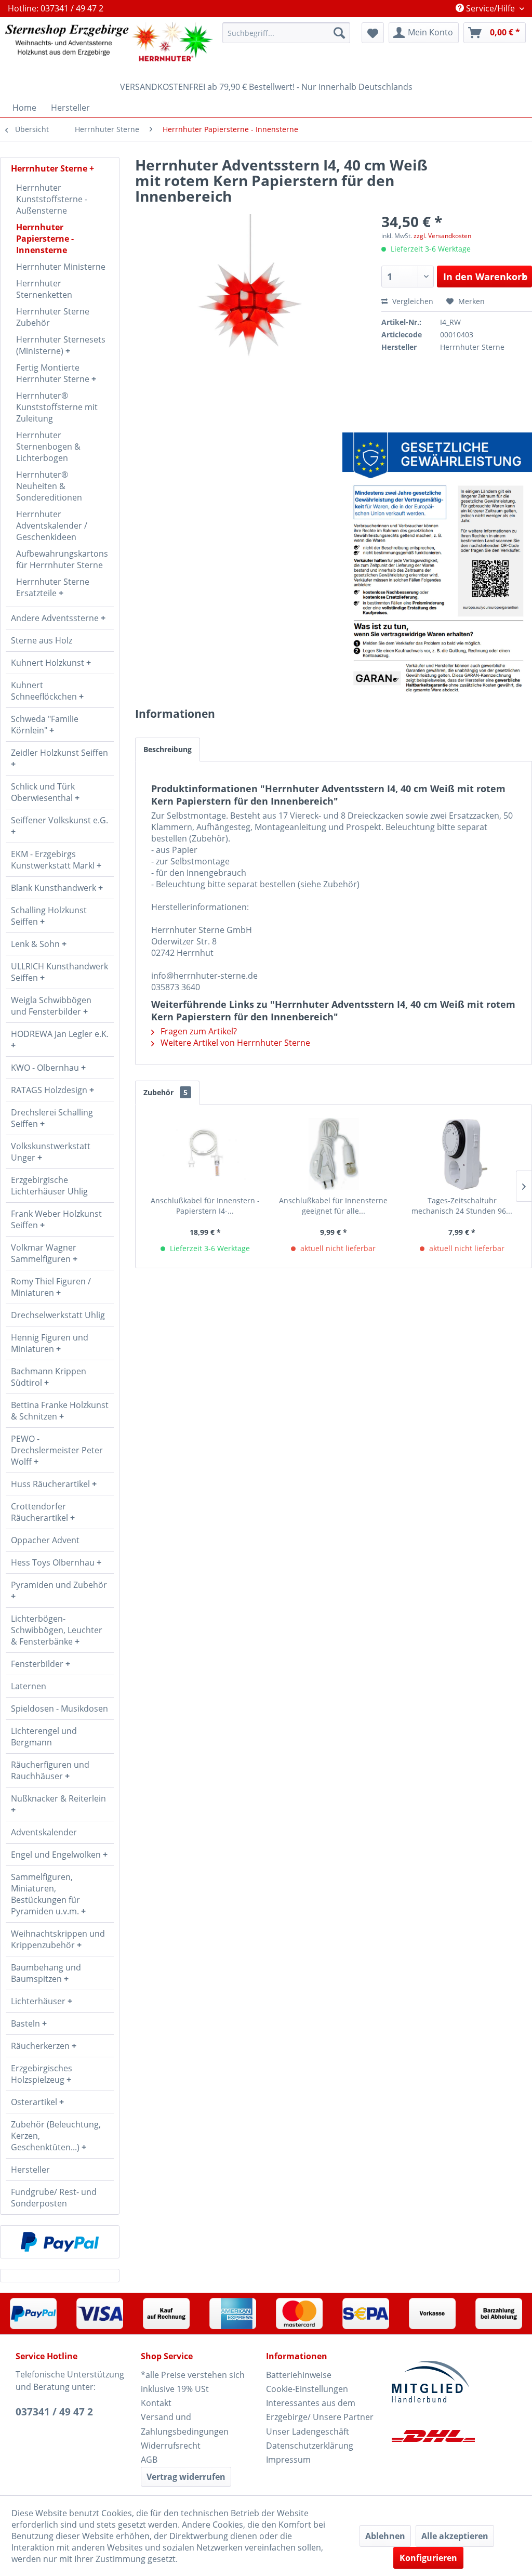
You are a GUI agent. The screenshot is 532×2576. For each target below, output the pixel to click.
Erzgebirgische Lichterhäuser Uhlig (49, 1186)
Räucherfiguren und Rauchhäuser (50, 1770)
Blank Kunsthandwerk (55, 888)
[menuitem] (286, 33)
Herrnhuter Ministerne (61, 267)
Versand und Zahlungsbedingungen (185, 2424)
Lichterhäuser (39, 2001)
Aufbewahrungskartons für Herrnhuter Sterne (62, 559)
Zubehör (165, 1092)
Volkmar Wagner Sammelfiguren (44, 1253)
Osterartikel (35, 2102)
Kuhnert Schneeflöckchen (45, 691)
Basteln (26, 2023)
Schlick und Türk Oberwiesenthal (43, 792)
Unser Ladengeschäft (308, 2432)
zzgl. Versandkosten (442, 236)
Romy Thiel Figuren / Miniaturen (51, 1287)
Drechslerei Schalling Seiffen (52, 1118)
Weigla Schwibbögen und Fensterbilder (51, 1006)
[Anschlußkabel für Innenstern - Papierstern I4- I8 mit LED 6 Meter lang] (205, 1154)
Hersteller (30, 2170)
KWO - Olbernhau (46, 1068)
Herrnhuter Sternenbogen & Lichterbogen (48, 446)
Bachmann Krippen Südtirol (49, 1377)
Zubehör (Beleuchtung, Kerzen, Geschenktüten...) (56, 2136)
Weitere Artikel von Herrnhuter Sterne (234, 1043)
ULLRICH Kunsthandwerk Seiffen (59, 972)
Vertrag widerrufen (186, 2477)
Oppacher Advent (45, 1540)
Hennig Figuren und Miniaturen (50, 1343)
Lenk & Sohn (36, 944)
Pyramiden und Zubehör (59, 1585)
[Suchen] (339, 33)
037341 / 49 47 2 (54, 2412)
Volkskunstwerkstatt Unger (51, 1152)
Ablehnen (385, 2536)
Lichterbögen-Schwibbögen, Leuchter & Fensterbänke (57, 1630)
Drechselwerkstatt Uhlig (58, 1315)
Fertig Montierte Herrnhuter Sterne (54, 373)
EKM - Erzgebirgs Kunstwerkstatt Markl (54, 860)
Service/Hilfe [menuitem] (490, 8)
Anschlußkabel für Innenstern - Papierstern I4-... (205, 1206)
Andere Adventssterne (56, 618)
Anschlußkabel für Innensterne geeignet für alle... (333, 1206)
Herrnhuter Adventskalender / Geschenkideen (52, 525)
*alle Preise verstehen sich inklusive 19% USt (193, 2382)
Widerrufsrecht (171, 2446)
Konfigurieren (428, 2558)
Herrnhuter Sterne (50, 168)
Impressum (288, 2460)
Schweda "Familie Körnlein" (45, 725)
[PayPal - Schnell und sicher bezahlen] (60, 2242)
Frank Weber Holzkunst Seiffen (56, 1219)
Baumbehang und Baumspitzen (46, 1973)
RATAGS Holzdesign (50, 1090)
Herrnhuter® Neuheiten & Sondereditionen (49, 486)
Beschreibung (168, 749)
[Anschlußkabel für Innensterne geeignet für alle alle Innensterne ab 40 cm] (333, 1154)
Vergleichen (412, 301)
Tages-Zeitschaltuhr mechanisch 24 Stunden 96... (462, 1206)
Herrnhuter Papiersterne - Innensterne (45, 239)
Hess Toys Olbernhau (54, 1562)
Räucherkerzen (41, 2046)
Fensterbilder (38, 1664)
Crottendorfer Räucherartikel (41, 1512)
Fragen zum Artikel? (198, 1031)
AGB (149, 2460)
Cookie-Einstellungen (307, 2389)
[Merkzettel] (373, 33)
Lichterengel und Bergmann (44, 1737)
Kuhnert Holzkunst (49, 663)
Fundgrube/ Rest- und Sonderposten (54, 2198)
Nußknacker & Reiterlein (58, 1798)
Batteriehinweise (299, 2375)
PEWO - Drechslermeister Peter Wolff (57, 1450)
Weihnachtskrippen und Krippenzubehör (58, 1939)
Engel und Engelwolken (57, 1855)
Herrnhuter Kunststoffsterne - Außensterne (52, 199)
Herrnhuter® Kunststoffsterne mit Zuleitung (57, 407)
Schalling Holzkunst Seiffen (49, 916)
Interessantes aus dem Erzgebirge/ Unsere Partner (320, 2410)
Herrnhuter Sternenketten (44, 289)
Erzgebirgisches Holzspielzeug (42, 2074)
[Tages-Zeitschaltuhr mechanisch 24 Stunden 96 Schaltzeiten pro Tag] (462, 1154)
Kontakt (156, 2403)
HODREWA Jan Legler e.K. (60, 1034)
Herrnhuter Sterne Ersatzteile (53, 587)
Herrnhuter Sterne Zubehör (53, 317)
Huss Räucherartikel (51, 1484)
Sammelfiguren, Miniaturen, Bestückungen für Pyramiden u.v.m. (46, 1894)
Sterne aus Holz (42, 640)
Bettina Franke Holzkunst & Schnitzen (60, 1411)
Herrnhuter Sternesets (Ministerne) (61, 345)
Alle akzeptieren (455, 2536)
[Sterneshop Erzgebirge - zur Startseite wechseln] (109, 47)
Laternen (29, 1686)
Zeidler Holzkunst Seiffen (59, 753)
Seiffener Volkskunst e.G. (59, 820)
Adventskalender (44, 1832)
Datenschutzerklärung (310, 2446)
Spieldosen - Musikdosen (59, 1708)
